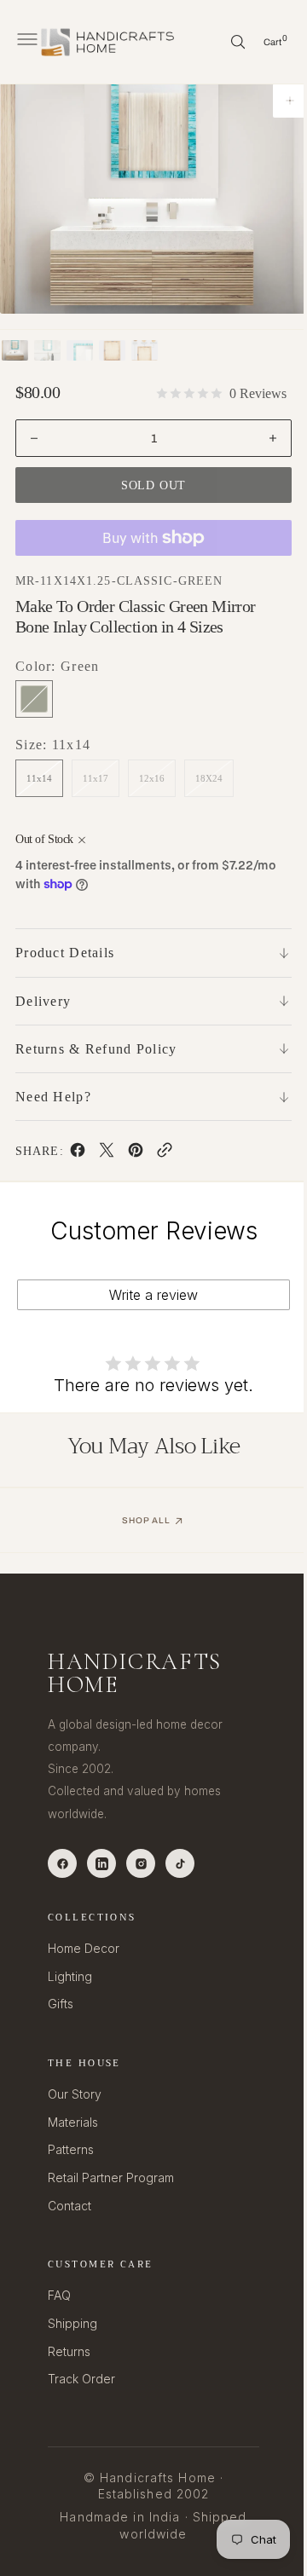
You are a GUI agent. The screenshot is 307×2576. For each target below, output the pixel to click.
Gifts (61, 2004)
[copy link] (164, 1153)
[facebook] (77, 1153)
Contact (70, 2206)
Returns (69, 2351)
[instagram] (141, 1863)
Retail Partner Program (111, 2177)
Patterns (71, 2149)
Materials (73, 2122)
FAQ (59, 2295)
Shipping (72, 2323)
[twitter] (106, 1153)
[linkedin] (101, 1863)
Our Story (75, 2094)
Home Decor (84, 1948)
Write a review (148, 1295)
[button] (26, 42)
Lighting (70, 1976)
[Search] (225, 42)
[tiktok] (180, 1863)
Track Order (81, 2379)
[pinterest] (135, 1153)
